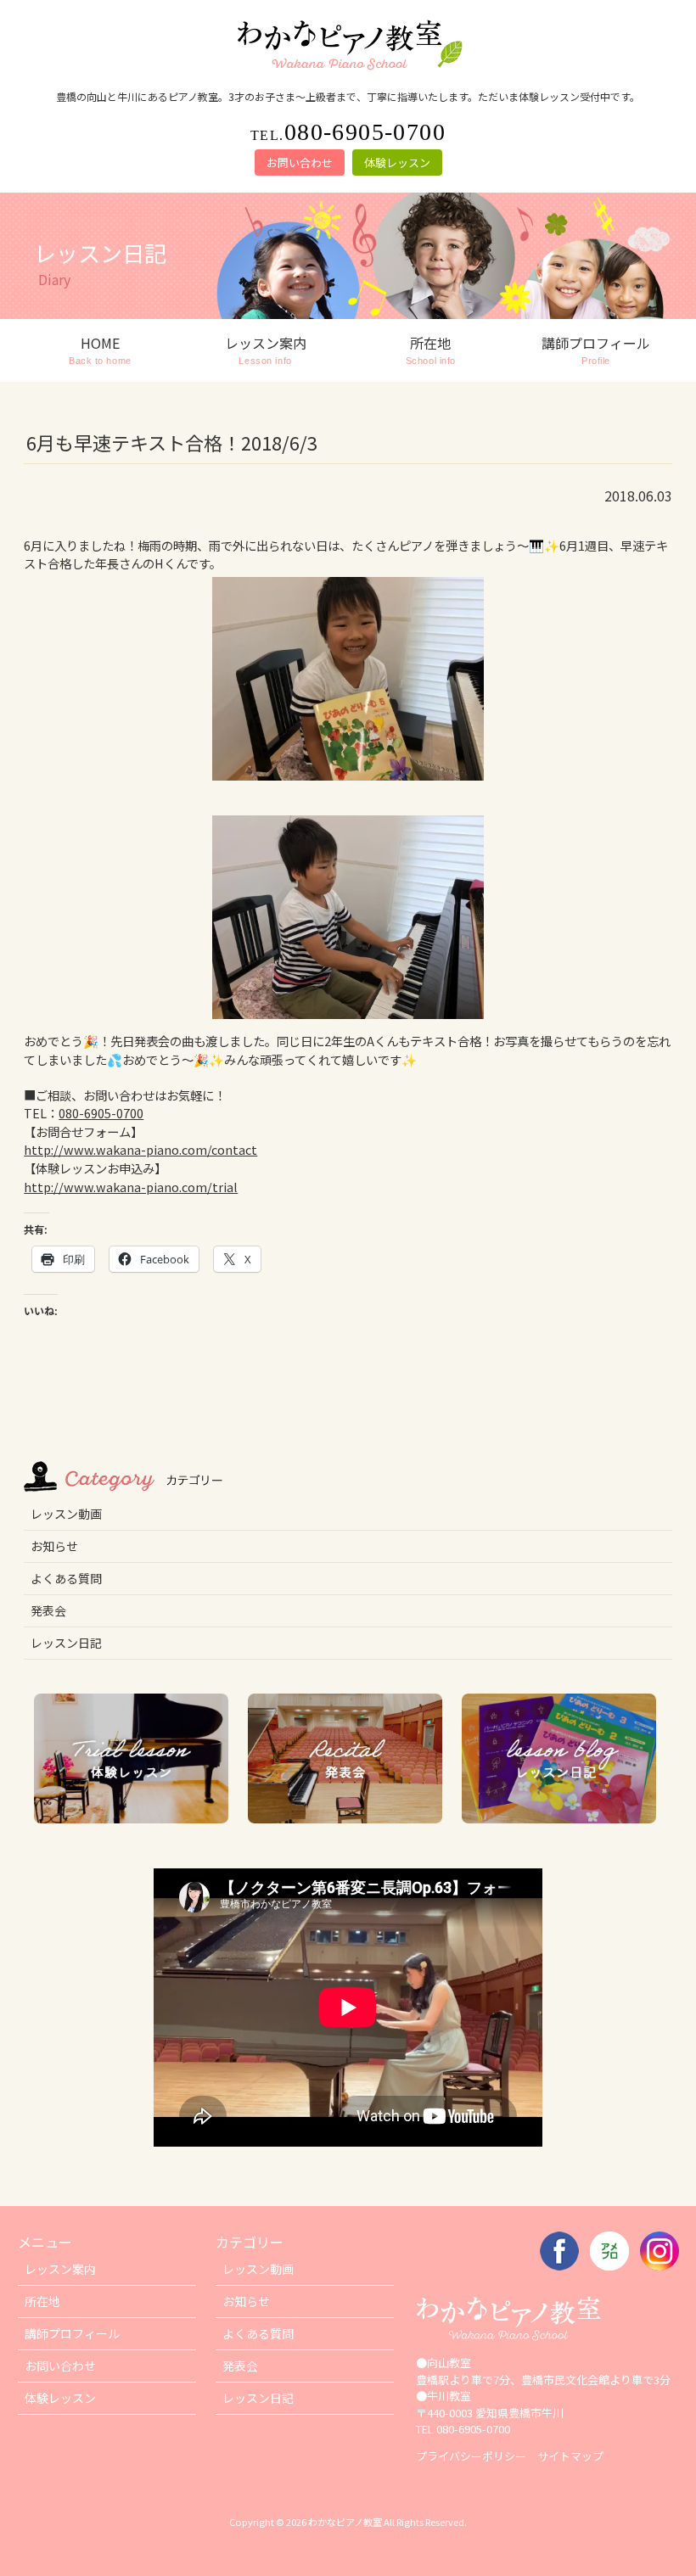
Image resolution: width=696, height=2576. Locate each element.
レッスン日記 (66, 1643)
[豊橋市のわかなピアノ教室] (348, 71)
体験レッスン (397, 162)
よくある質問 (66, 1578)
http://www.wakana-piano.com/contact (140, 1149)
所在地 (42, 2301)
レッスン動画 (66, 1514)
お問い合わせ (300, 162)
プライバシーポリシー (471, 2456)
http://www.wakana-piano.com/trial (131, 1187)
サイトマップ (570, 2456)
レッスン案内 (60, 2269)
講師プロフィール (72, 2333)
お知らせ (54, 1546)
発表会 (48, 1610)
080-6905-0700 (101, 1113)
